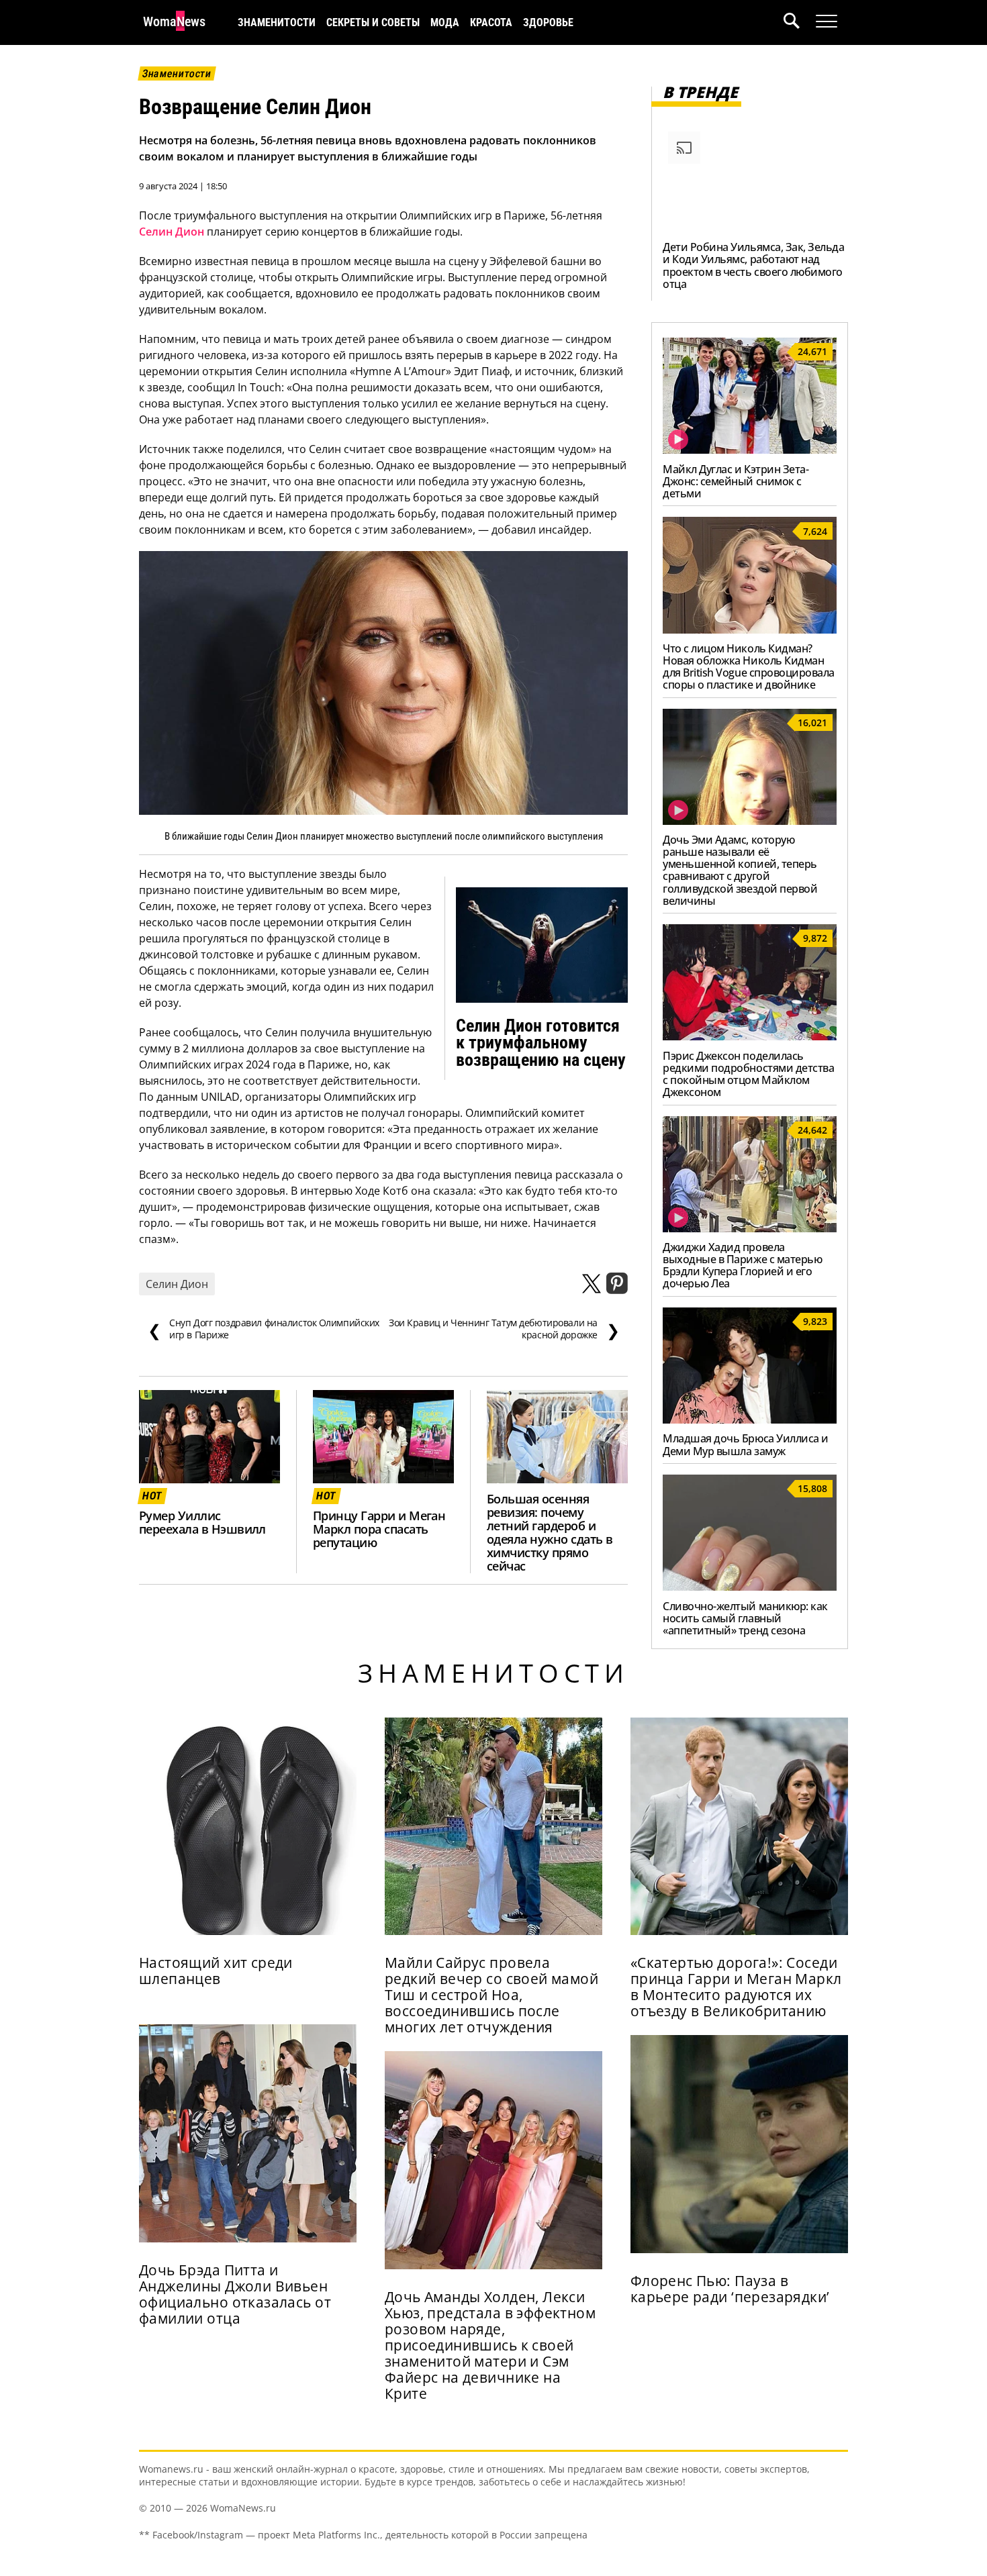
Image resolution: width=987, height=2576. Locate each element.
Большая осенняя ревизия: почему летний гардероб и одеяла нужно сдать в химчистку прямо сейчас (550, 1532)
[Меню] (827, 21)
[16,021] (750, 821)
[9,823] (750, 1420)
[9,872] (750, 1036)
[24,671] (750, 450)
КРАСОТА (491, 22)
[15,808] (750, 1587)
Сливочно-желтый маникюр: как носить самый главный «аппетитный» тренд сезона (745, 1618)
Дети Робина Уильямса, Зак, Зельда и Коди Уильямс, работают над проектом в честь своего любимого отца (753, 265)
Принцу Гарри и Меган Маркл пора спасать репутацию (379, 1529)
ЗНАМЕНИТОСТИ (277, 22)
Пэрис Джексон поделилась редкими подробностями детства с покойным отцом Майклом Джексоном (748, 1074)
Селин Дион (172, 232)
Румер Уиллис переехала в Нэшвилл (202, 1522)
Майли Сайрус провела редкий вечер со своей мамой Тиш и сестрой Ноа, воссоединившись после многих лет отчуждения (491, 1995)
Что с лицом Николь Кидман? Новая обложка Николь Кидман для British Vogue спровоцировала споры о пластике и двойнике (749, 666)
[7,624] (750, 630)
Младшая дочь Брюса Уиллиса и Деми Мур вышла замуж (746, 1444)
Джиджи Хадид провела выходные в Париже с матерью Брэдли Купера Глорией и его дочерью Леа (742, 1265)
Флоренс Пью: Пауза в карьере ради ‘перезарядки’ (730, 2289)
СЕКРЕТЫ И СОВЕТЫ (373, 22)
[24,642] (750, 1228)
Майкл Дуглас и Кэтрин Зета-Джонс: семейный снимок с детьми (736, 481)
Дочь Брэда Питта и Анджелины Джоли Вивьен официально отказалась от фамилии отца (235, 2294)
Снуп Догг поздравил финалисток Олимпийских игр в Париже (264, 1329)
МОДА (445, 22)
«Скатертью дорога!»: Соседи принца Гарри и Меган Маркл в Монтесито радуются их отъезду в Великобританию (736, 1987)
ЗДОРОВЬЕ (548, 22)
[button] (800, 22)
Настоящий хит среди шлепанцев (216, 1971)
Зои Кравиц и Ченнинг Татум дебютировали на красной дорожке (504, 1329)
